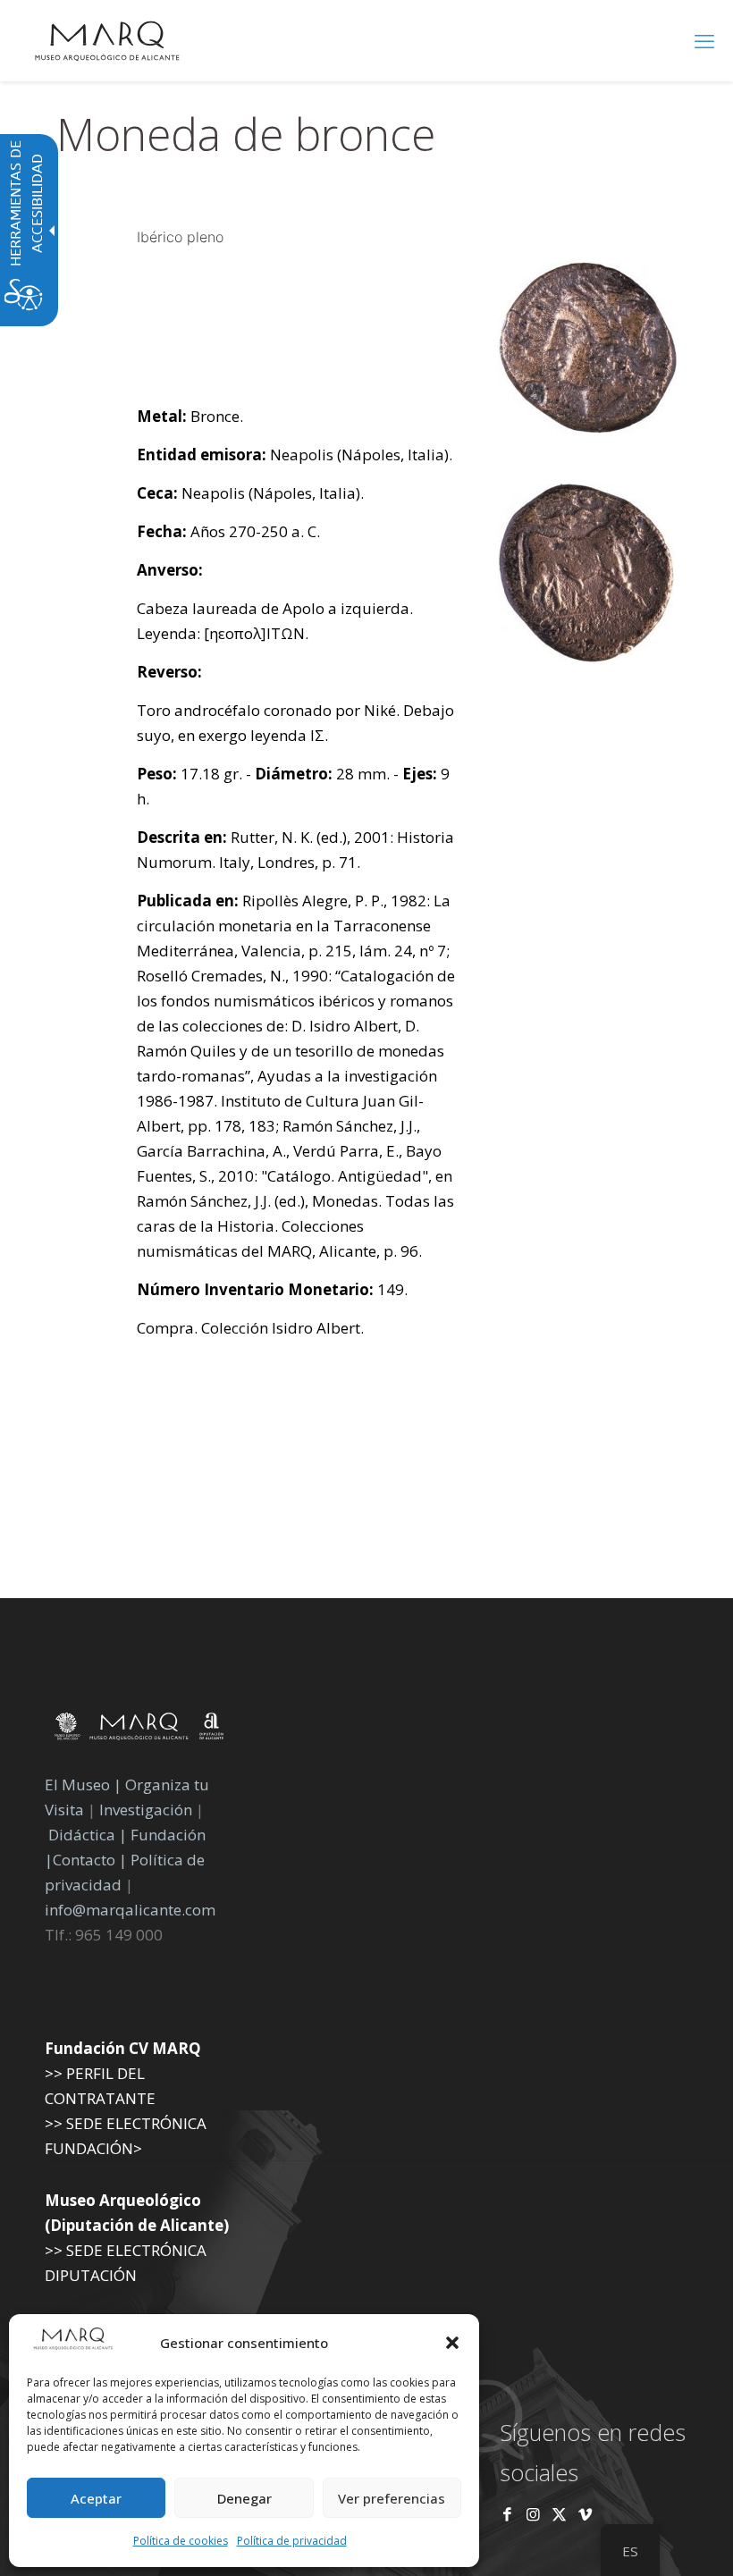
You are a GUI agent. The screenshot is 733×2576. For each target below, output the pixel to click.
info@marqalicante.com (130, 1910)
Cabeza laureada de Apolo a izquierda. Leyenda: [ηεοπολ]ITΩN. (275, 621)
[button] (452, 2343)
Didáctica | (89, 1835)
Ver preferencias (392, 2498)
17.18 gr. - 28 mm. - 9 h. (293, 786)
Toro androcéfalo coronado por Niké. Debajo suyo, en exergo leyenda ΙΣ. (295, 723)
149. (272, 1289)
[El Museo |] (586, 657)
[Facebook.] (507, 2514)
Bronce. (190, 416)
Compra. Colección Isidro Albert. (250, 1328)
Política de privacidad (292, 2541)
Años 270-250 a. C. (228, 531)
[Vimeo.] (585, 2514)
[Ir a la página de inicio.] (107, 40)
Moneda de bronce (246, 134)
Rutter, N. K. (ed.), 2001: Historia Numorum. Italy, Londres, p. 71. (295, 850)
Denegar (244, 2498)
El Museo (77, 1785)
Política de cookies (181, 2541)
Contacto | (90, 1860)
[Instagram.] (533, 2514)
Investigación (146, 1810)
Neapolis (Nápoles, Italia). (295, 455)
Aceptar (96, 2498)
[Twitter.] (561, 2514)
